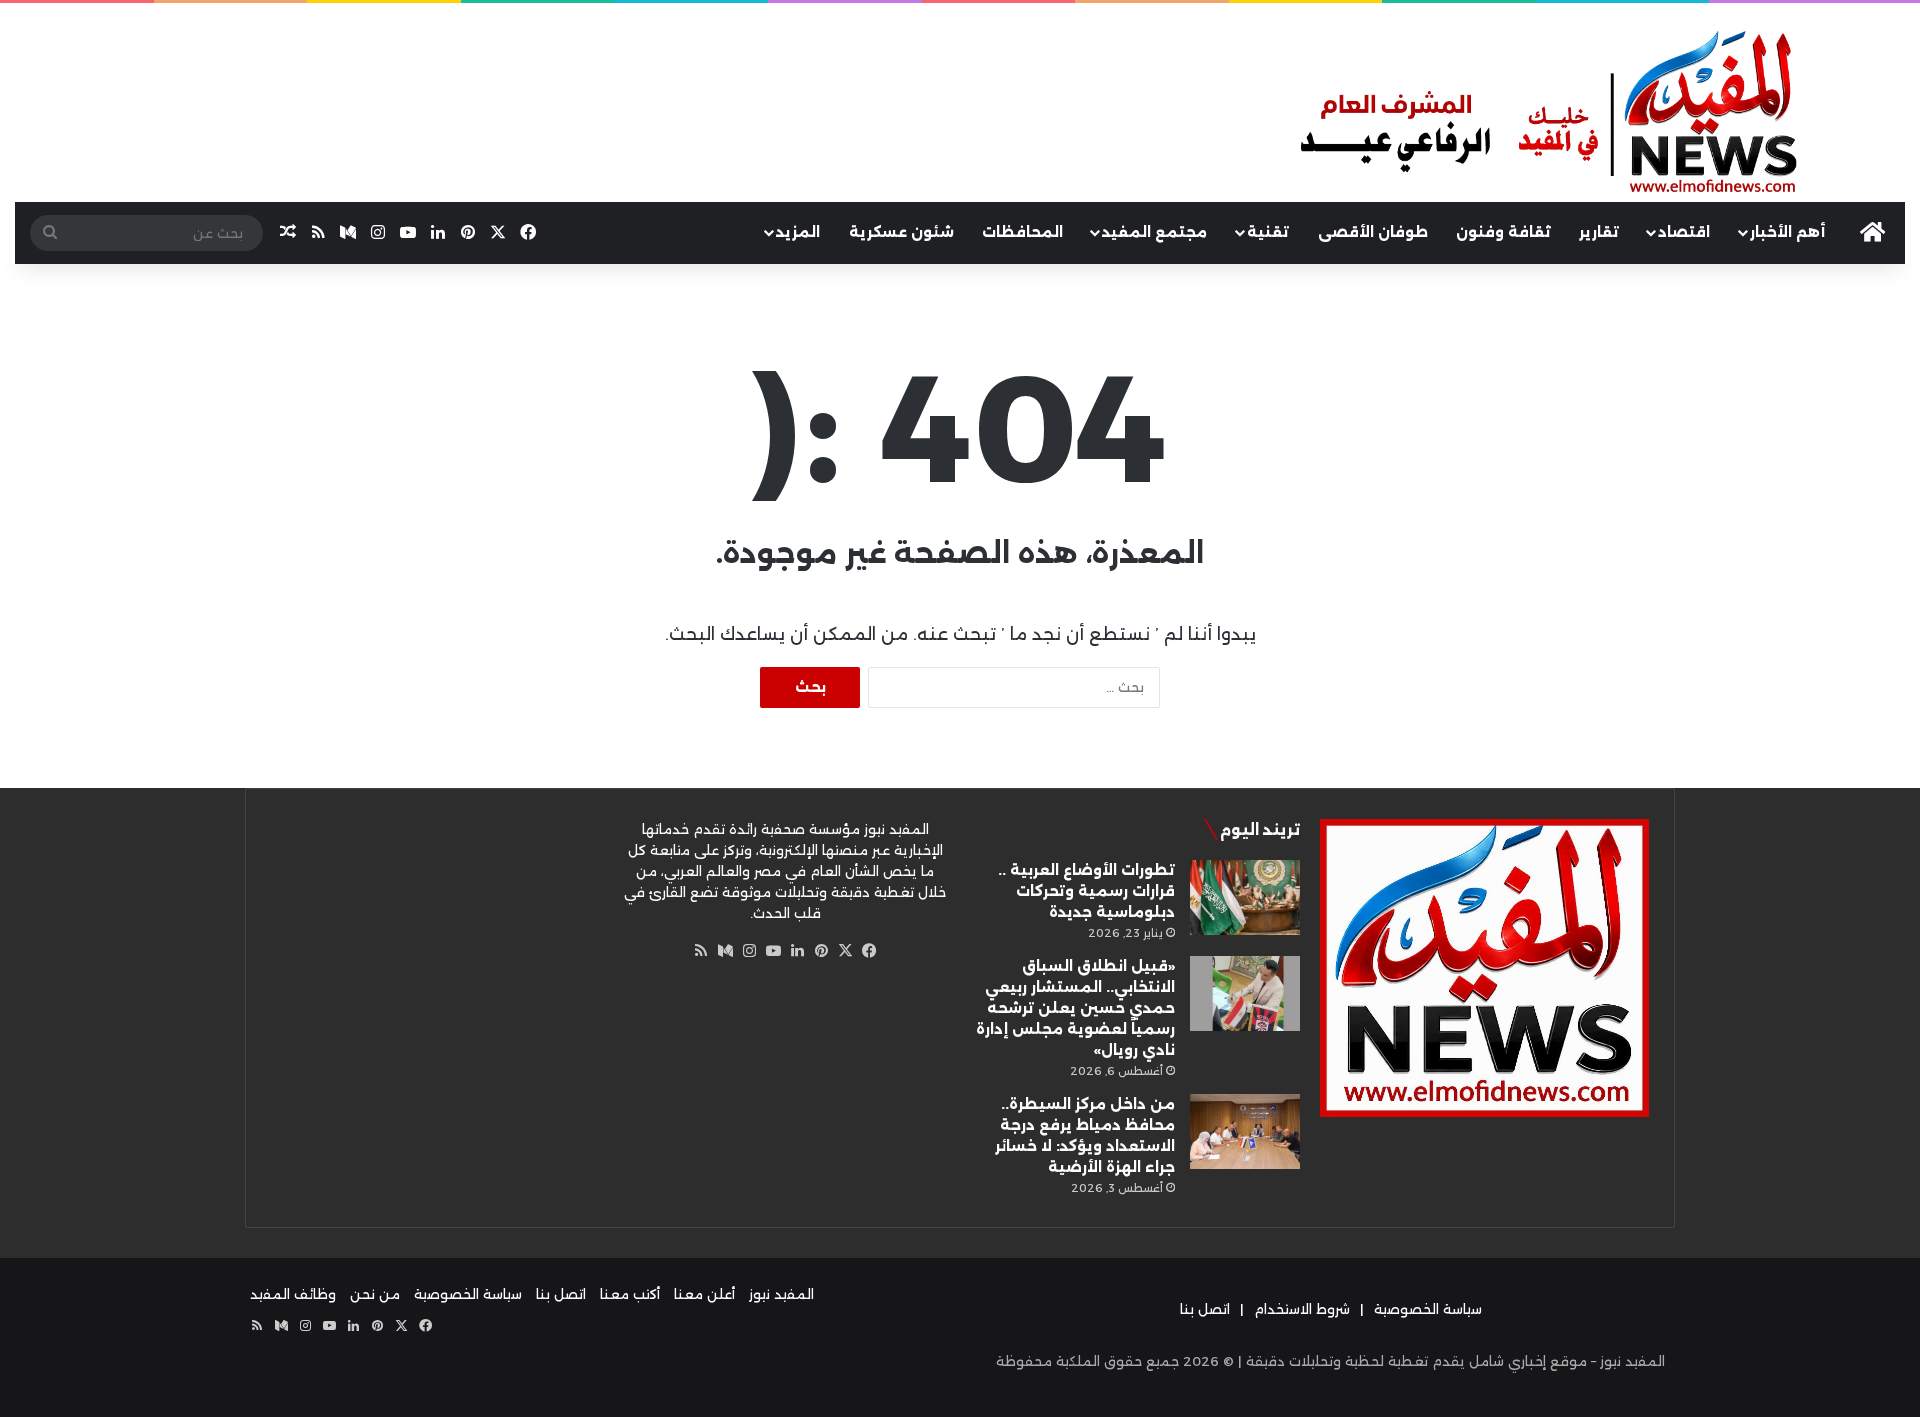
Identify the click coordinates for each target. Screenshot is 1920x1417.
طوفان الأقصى (1373, 232)
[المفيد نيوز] (1600, 114)
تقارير (1599, 232)
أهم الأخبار (1787, 232)
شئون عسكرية (901, 232)
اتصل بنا (1205, 1309)
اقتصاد (1684, 232)
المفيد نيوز (781, 1294)
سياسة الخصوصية (1428, 1309)
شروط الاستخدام (1302, 1309)
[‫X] (845, 951)
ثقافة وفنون (1503, 232)
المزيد (798, 232)
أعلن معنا (704, 1294)
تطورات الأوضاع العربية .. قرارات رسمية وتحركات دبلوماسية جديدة (1086, 891)
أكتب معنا (630, 1294)
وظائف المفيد (293, 1294)
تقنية (1268, 232)
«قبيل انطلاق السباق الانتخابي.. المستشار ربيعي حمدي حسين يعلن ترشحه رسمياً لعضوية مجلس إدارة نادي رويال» (1075, 1008)
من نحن (375, 1294)
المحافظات (1022, 232)
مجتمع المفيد (1154, 232)
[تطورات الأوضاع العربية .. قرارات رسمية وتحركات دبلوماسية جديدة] (1245, 897)
